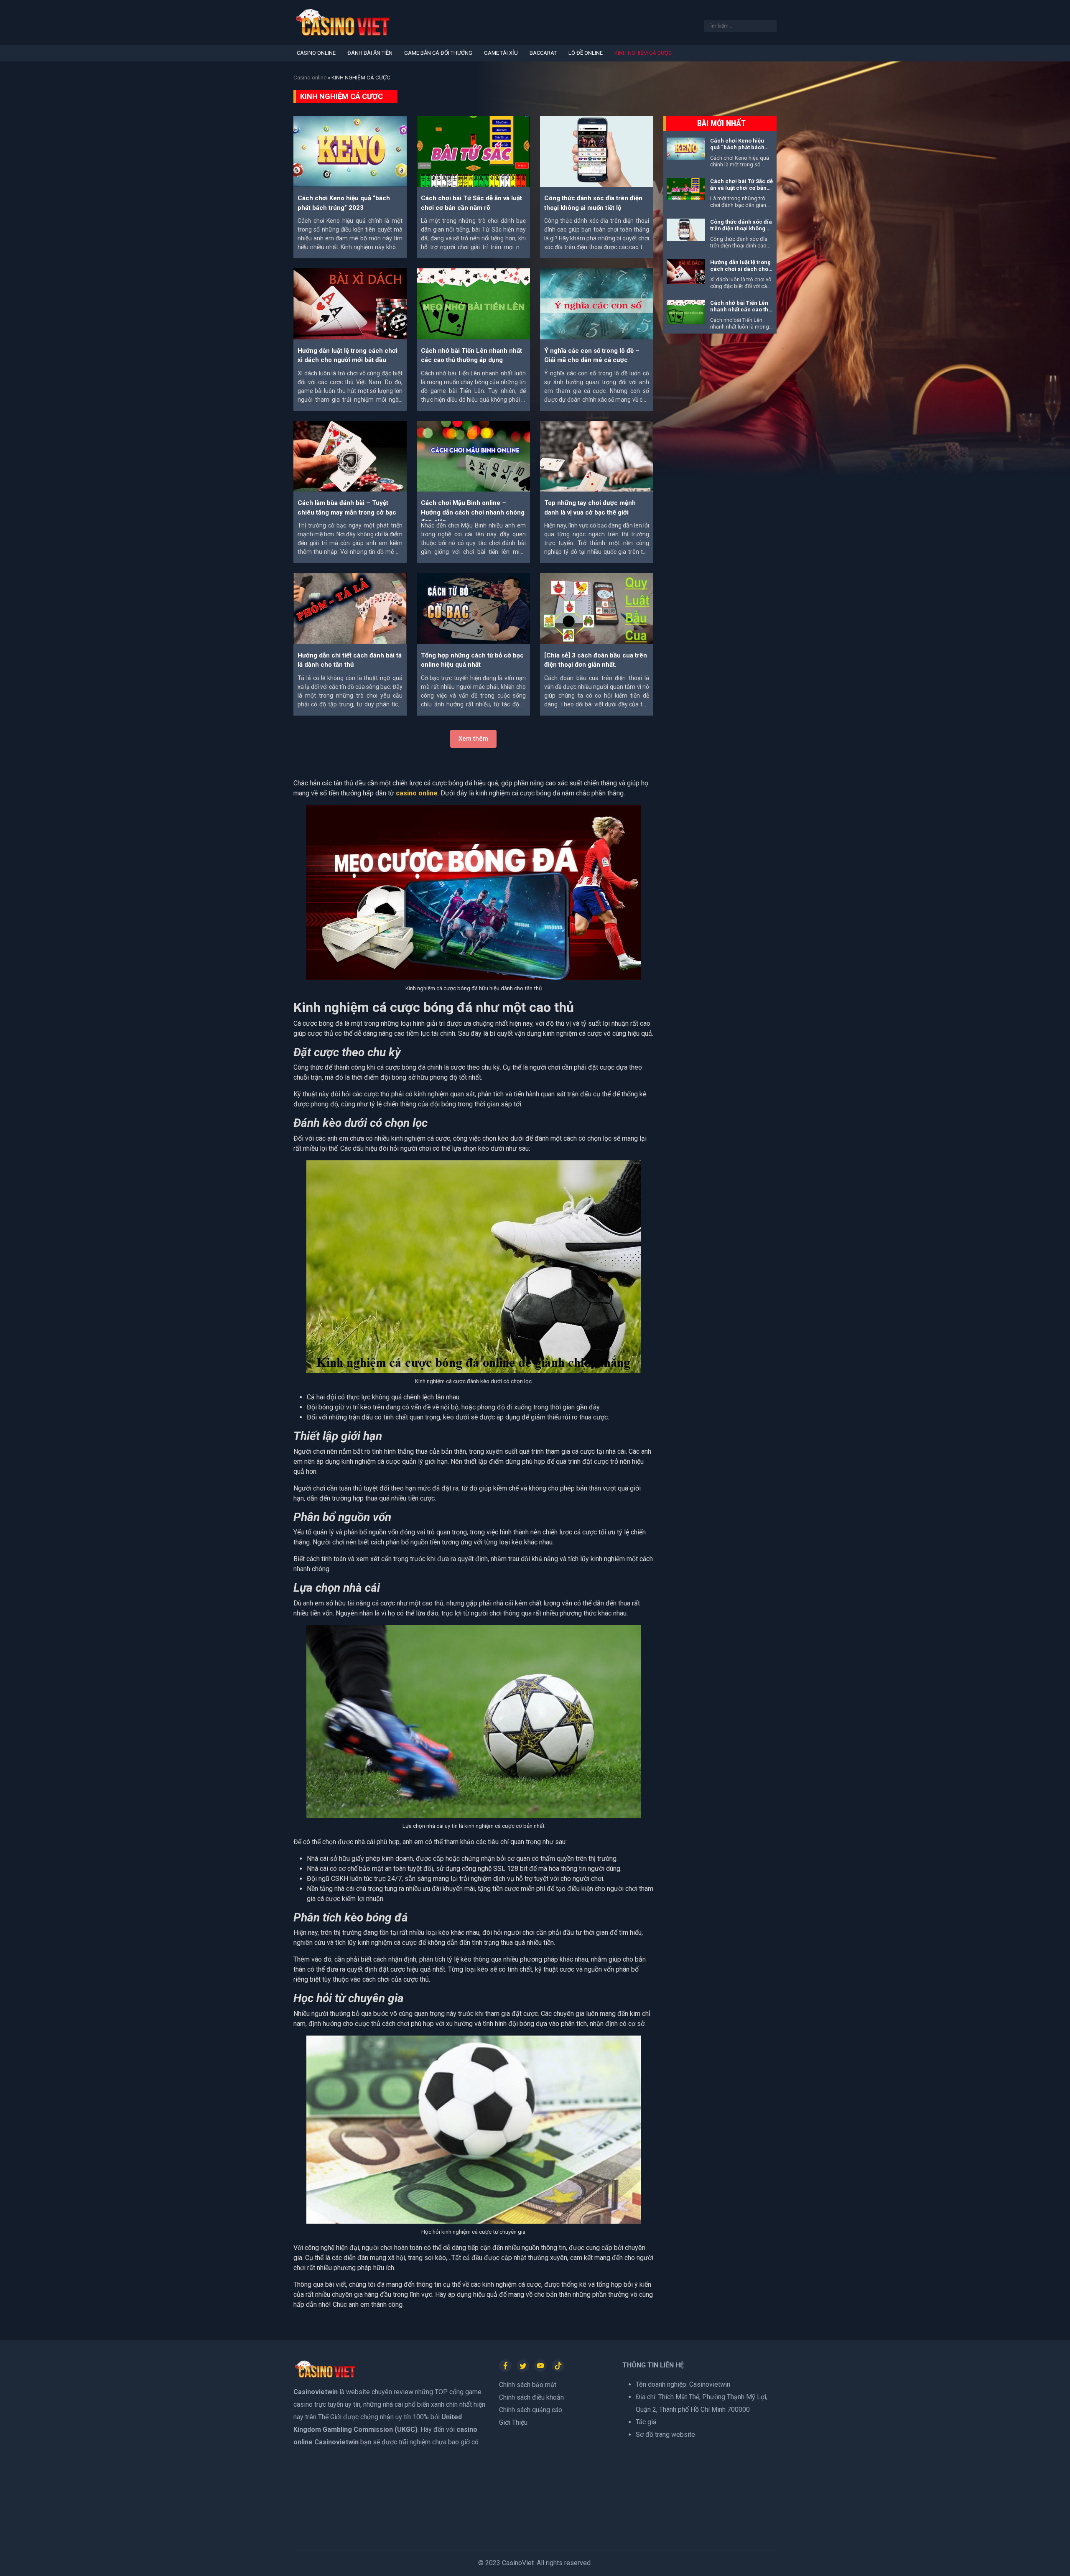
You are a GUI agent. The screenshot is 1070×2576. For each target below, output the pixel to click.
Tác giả (646, 2422)
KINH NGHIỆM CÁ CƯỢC (643, 53)
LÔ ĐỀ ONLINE (586, 53)
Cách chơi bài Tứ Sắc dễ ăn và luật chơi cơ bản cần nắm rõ (741, 188)
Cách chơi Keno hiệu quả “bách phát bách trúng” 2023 (737, 148)
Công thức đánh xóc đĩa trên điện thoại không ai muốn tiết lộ (741, 229)
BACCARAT (543, 53)
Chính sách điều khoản (531, 2397)
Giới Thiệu (513, 2422)
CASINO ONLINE (316, 53)
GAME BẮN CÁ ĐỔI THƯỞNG (438, 53)
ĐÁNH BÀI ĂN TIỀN (370, 53)
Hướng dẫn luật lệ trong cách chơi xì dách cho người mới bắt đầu (740, 269)
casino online (417, 793)
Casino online (310, 78)
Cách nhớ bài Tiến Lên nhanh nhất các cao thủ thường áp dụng (741, 310)
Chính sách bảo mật (528, 2385)
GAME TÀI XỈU (501, 53)
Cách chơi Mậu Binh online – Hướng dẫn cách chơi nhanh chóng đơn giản (473, 512)
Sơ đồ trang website (665, 2435)
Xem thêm (473, 739)
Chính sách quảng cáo (531, 2410)
